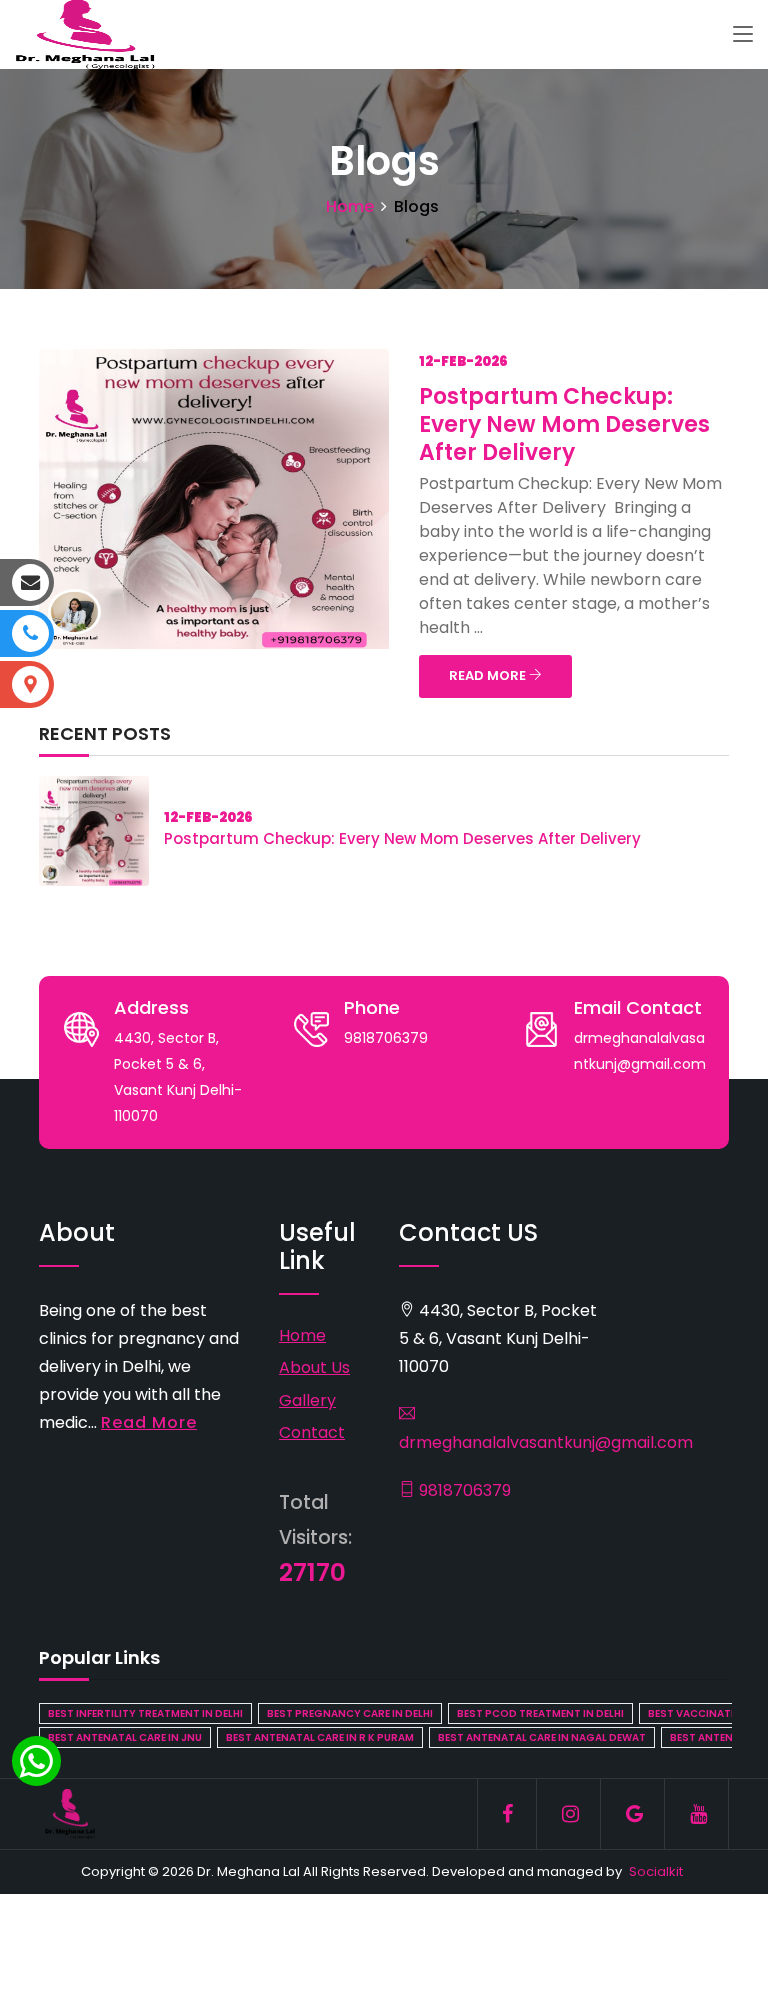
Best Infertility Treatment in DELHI (145, 1713)
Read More (149, 1422)
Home (350, 206)
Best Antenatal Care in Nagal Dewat (542, 1737)
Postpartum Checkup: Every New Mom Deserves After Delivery (564, 424)
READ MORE (489, 675)
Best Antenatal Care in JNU (125, 1737)
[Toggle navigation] (743, 35)
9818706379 (463, 1490)
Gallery (307, 1400)
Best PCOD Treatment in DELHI (540, 1713)
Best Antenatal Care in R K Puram (320, 1737)
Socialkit (656, 1871)
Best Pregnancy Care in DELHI (350, 1713)
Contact (312, 1432)
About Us (314, 1367)
